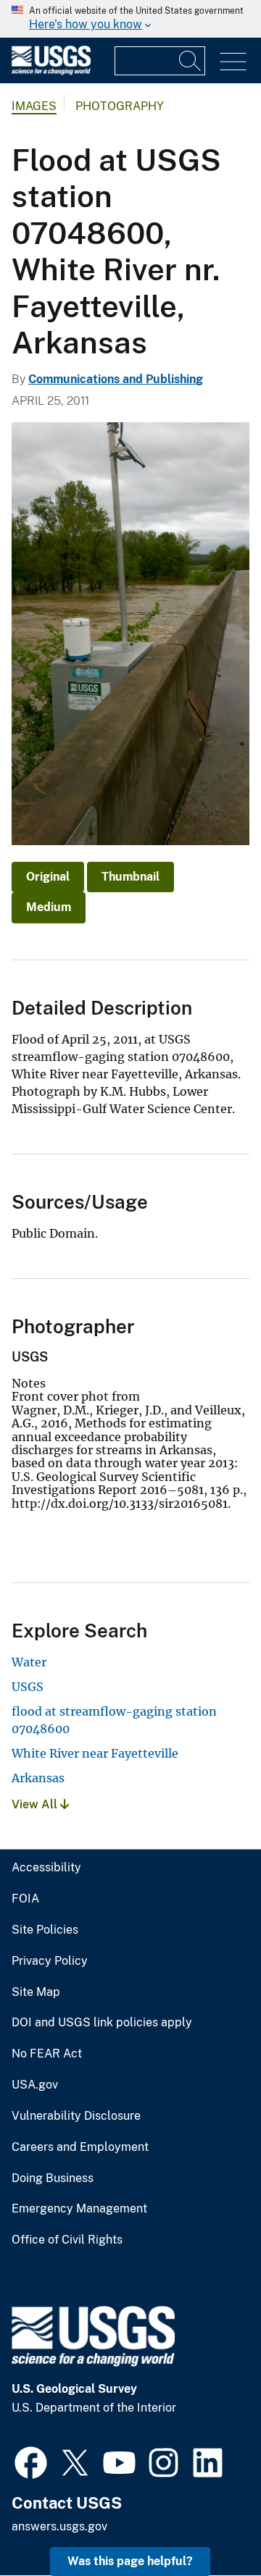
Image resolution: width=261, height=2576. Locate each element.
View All (36, 1804)
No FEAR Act (47, 2054)
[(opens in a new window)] (31, 2461)
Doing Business (53, 2178)
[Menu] (233, 62)
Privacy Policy (50, 1961)
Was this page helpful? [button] (130, 2561)
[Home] (51, 71)
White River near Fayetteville (95, 1753)
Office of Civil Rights (67, 2240)
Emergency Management (79, 2209)
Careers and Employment (80, 2147)
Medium (49, 907)
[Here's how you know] (130, 19)
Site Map (36, 1992)
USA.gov (35, 2085)
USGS (28, 1687)
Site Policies (45, 1930)
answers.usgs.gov (59, 2526)
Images (34, 106)
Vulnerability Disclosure (76, 2116)
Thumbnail (130, 877)
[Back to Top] (208, 2523)
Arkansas (38, 1778)
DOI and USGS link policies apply (102, 2023)
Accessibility (46, 1868)
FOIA (25, 1899)
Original (48, 877)
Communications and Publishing (116, 379)
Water (29, 1662)
